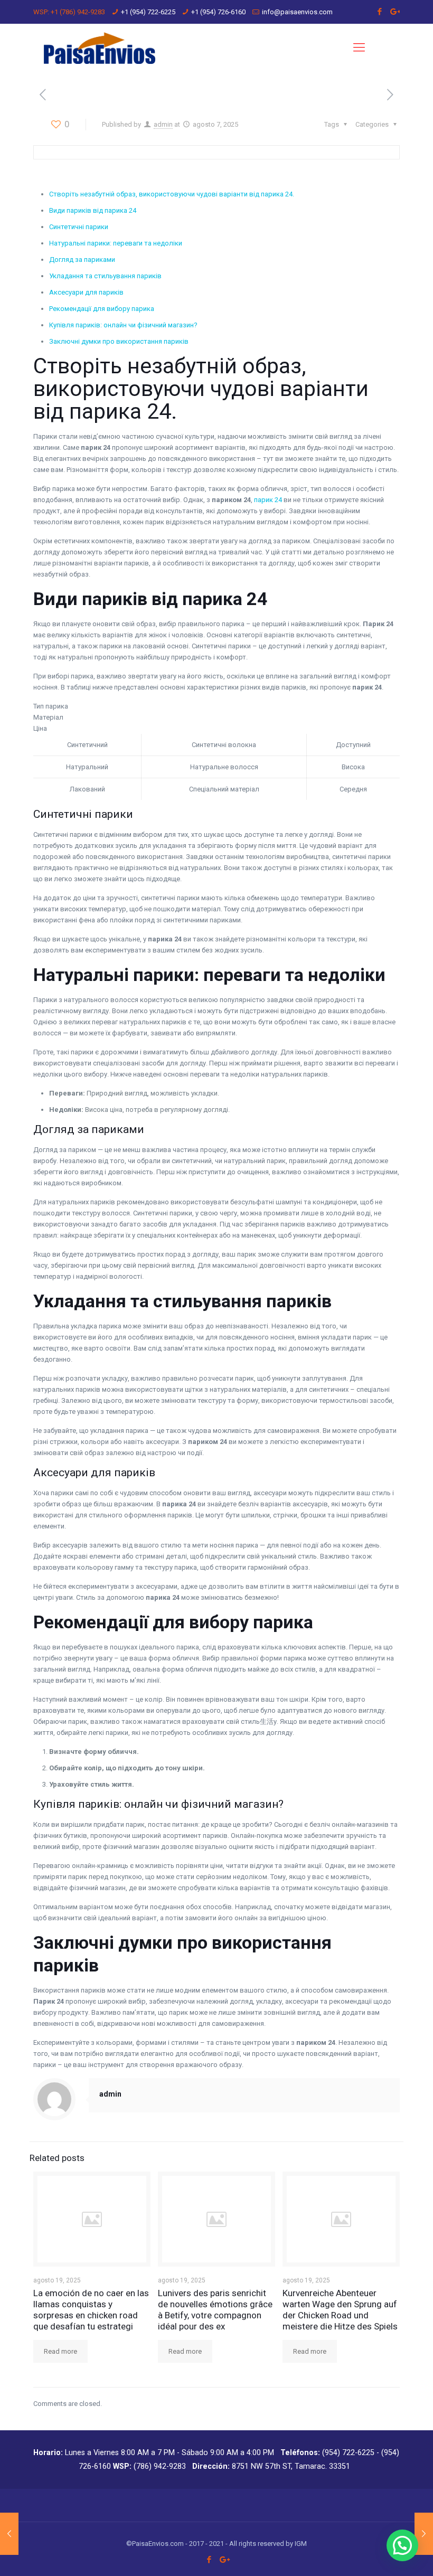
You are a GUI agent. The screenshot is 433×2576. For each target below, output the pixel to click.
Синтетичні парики (79, 227)
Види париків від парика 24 (93, 210)
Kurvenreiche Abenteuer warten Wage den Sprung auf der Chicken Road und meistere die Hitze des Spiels (340, 2310)
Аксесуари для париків (86, 292)
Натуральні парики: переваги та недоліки (116, 243)
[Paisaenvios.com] (100, 48)
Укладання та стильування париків (105, 276)
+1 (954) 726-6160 (218, 12)
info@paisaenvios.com (297, 12)
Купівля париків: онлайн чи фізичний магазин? (123, 325)
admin (163, 124)
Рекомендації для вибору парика (102, 309)
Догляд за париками (82, 260)
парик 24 (268, 500)
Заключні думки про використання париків (119, 341)
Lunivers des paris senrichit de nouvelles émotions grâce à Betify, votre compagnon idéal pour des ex (215, 2310)
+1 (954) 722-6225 (148, 12)
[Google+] (394, 12)
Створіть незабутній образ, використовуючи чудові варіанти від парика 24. (172, 194)
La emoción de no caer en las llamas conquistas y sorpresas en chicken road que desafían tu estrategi (91, 2310)
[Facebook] (380, 12)
